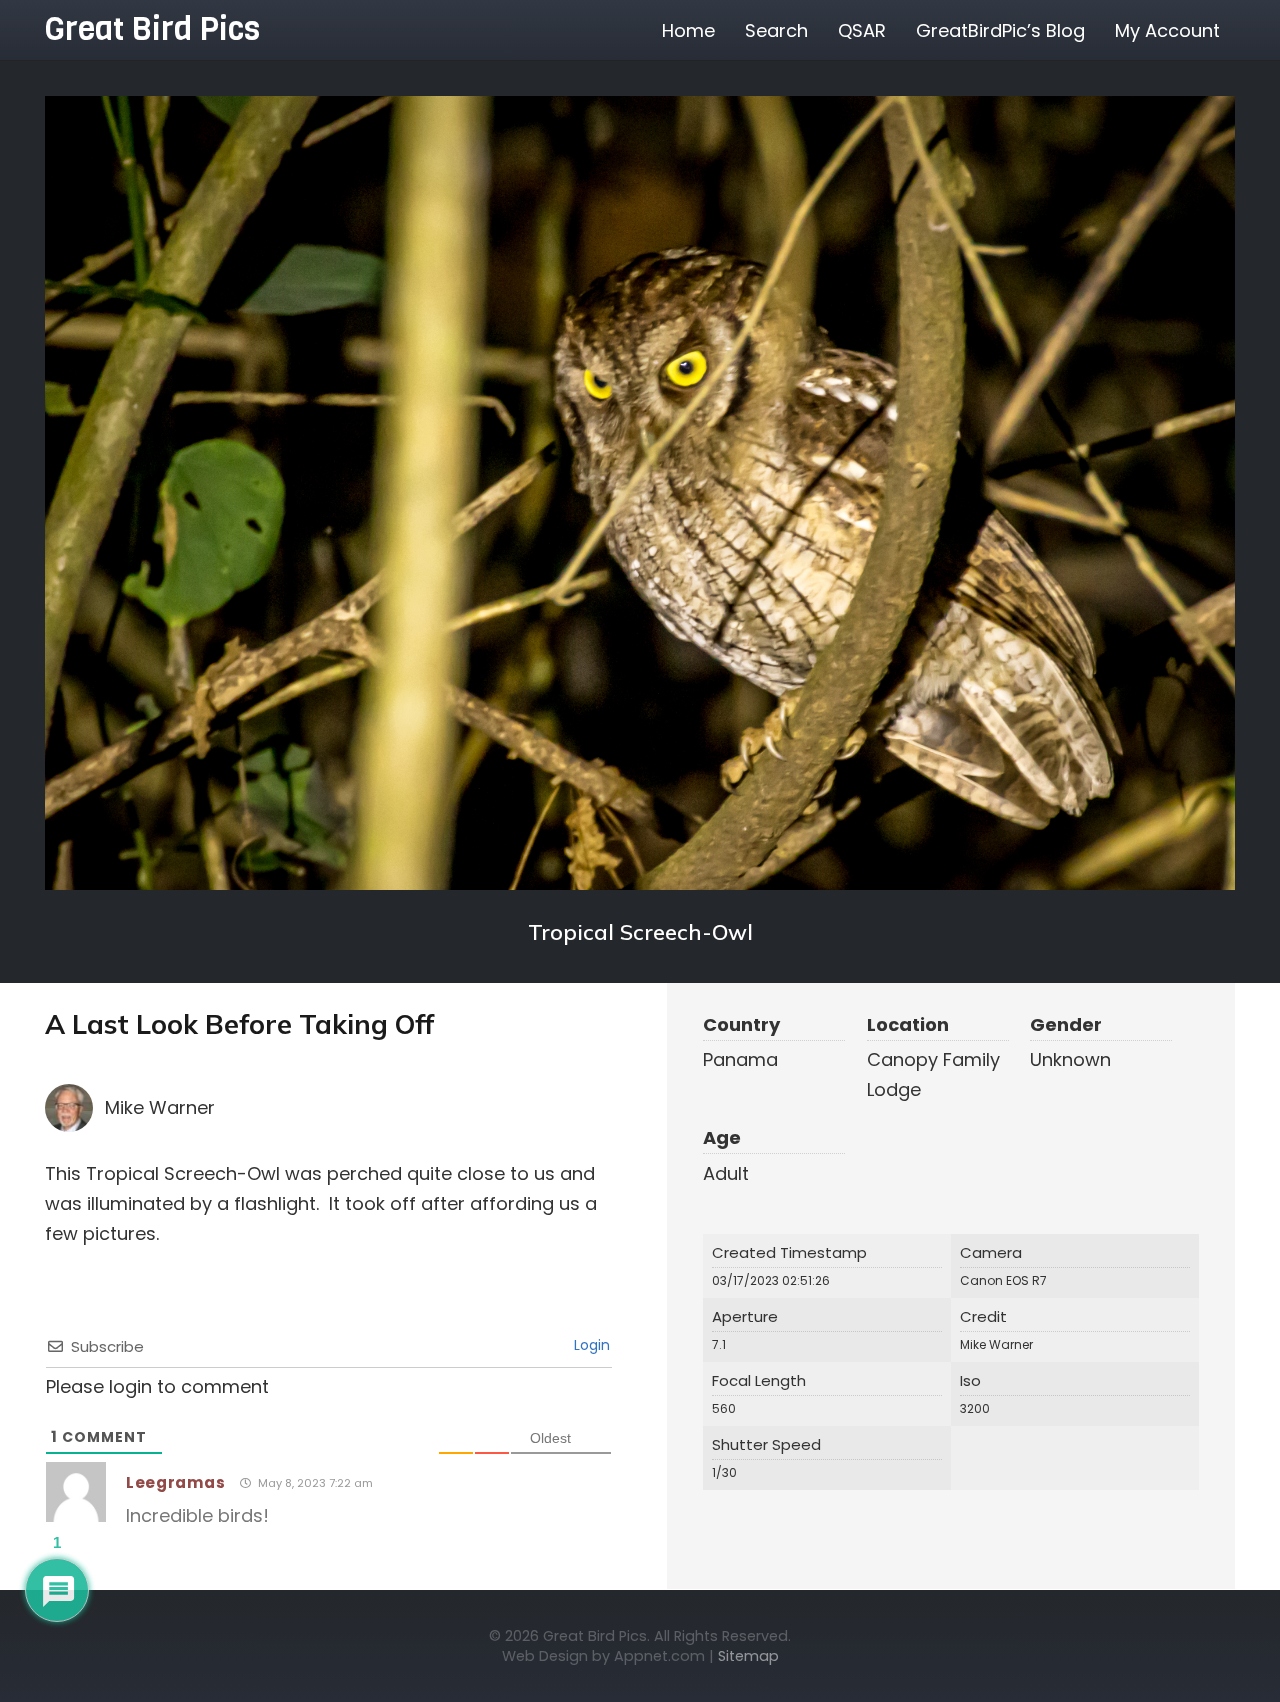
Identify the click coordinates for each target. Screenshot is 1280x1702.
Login (590, 1345)
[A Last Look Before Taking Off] (640, 493)
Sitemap (748, 1656)
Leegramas (175, 1482)
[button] (1236, 30)
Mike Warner (160, 1107)
